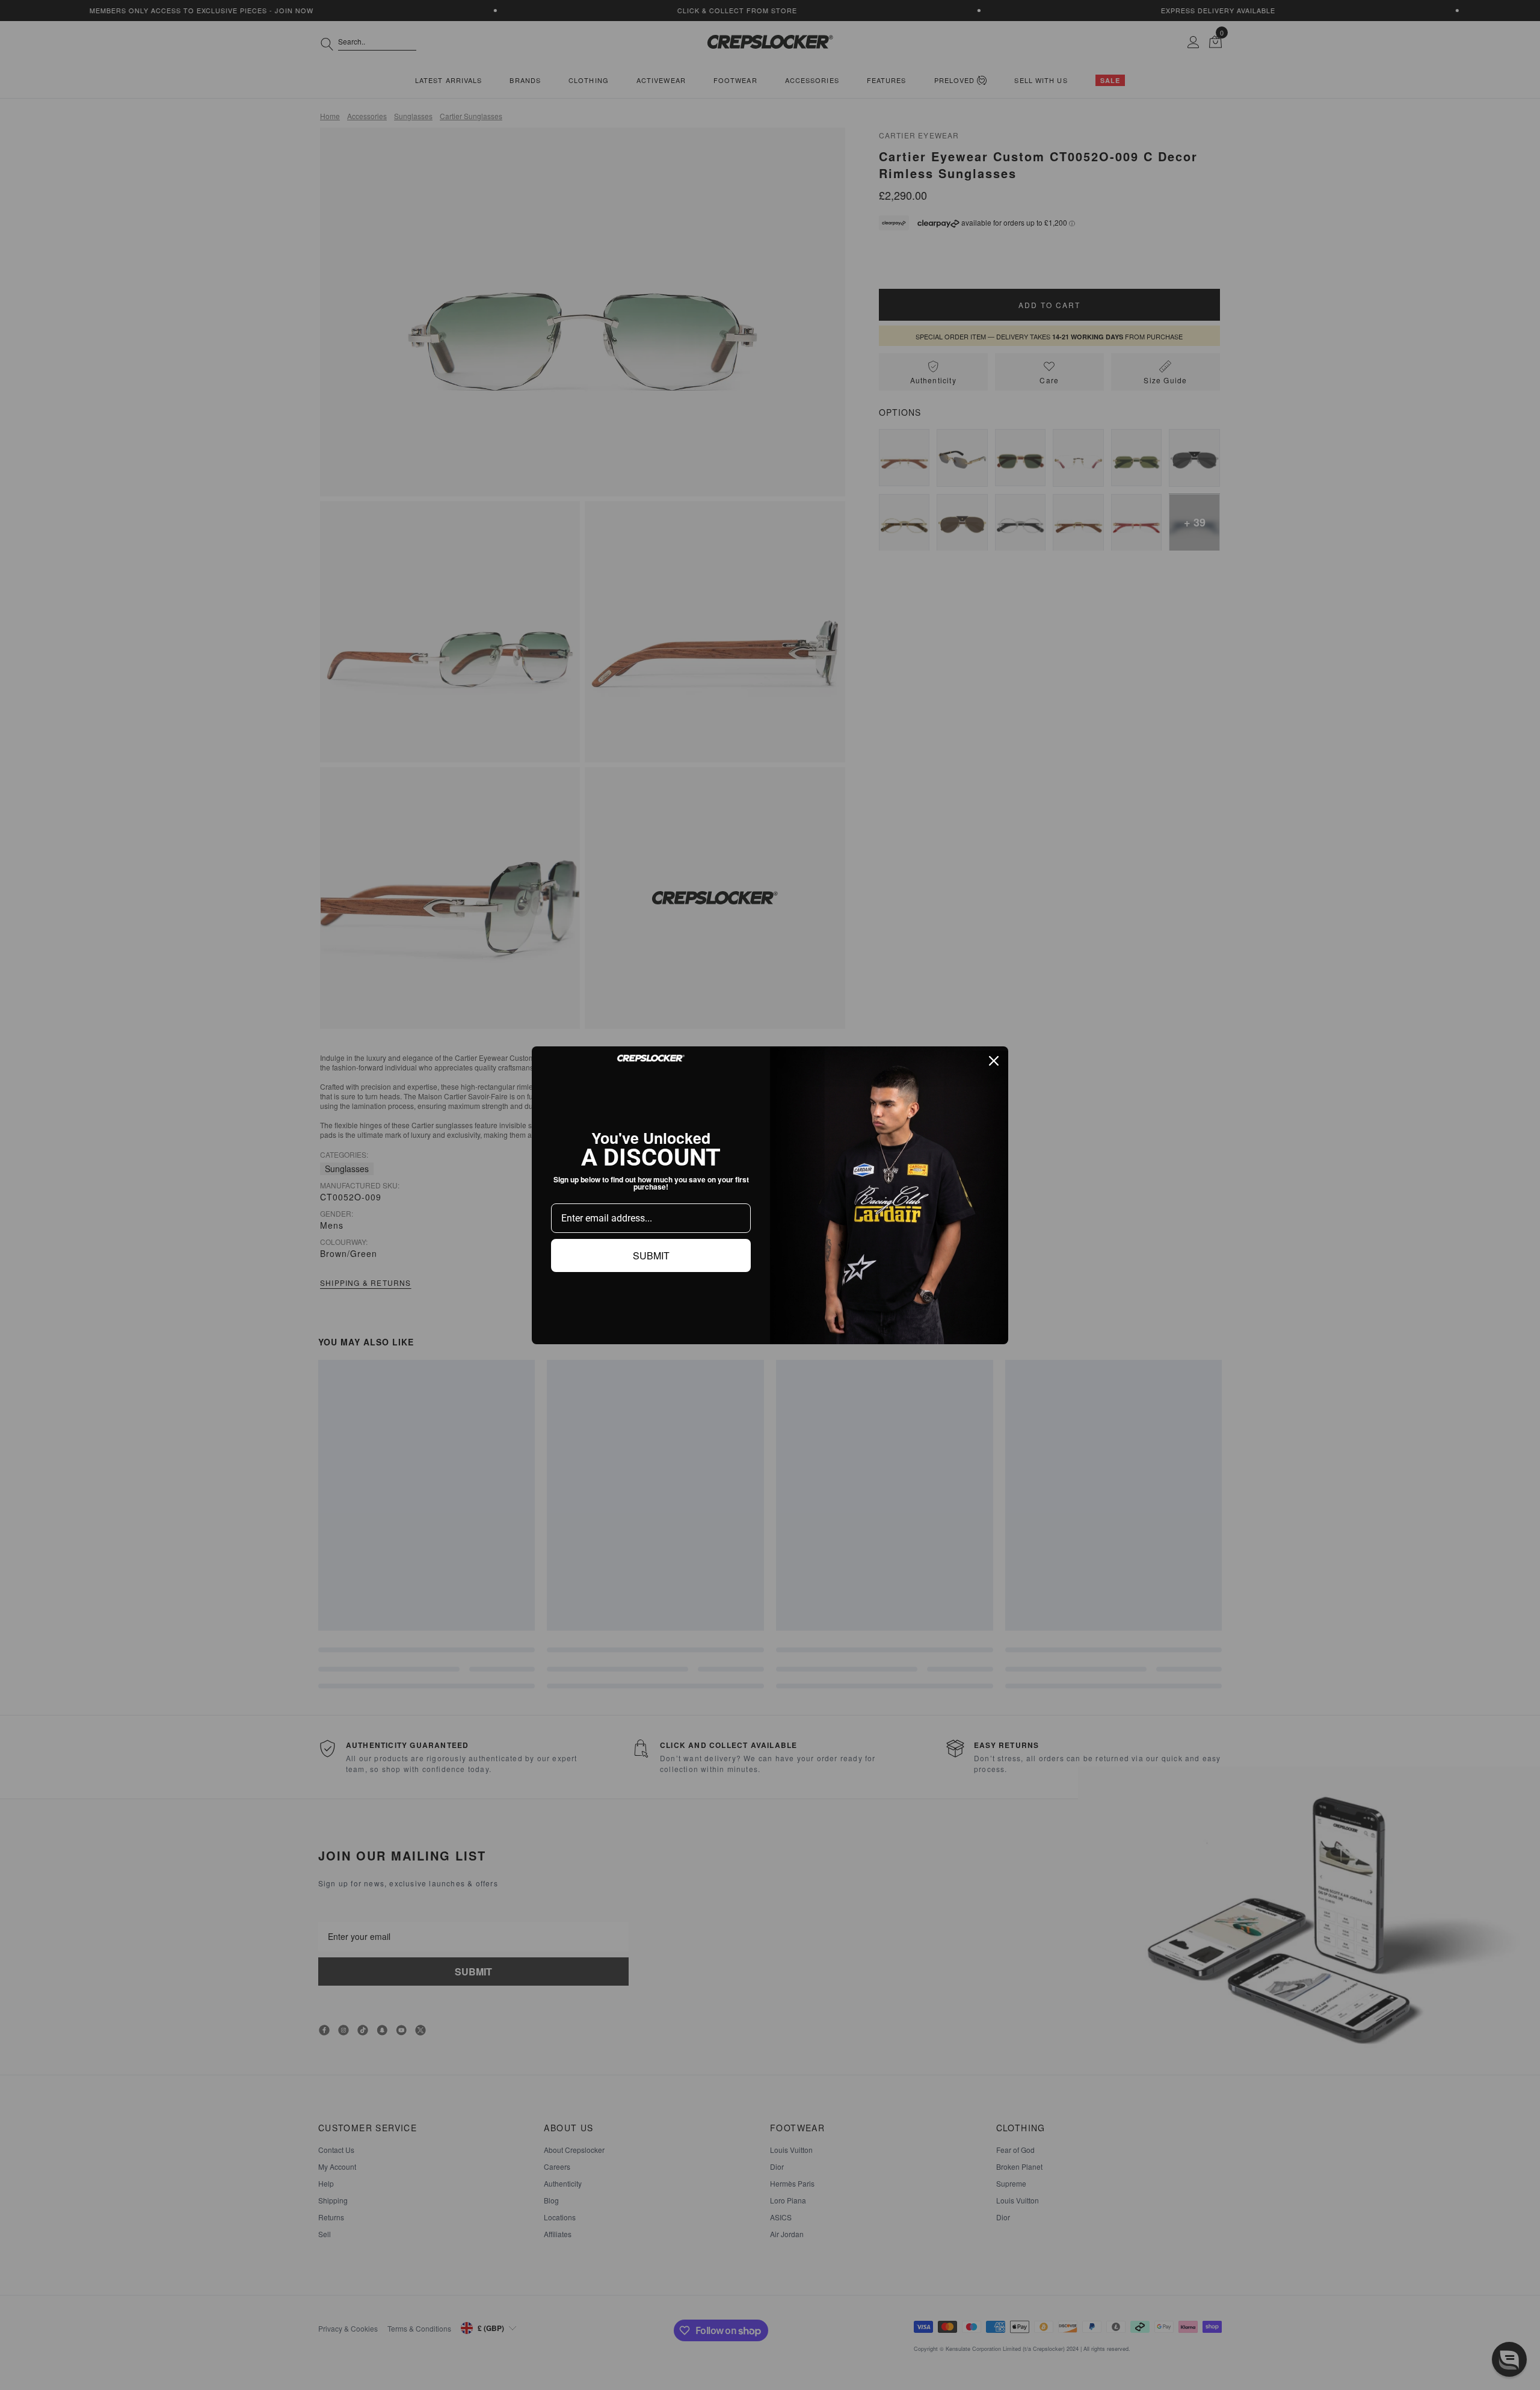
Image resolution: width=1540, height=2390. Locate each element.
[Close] (994, 1061)
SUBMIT (651, 1255)
